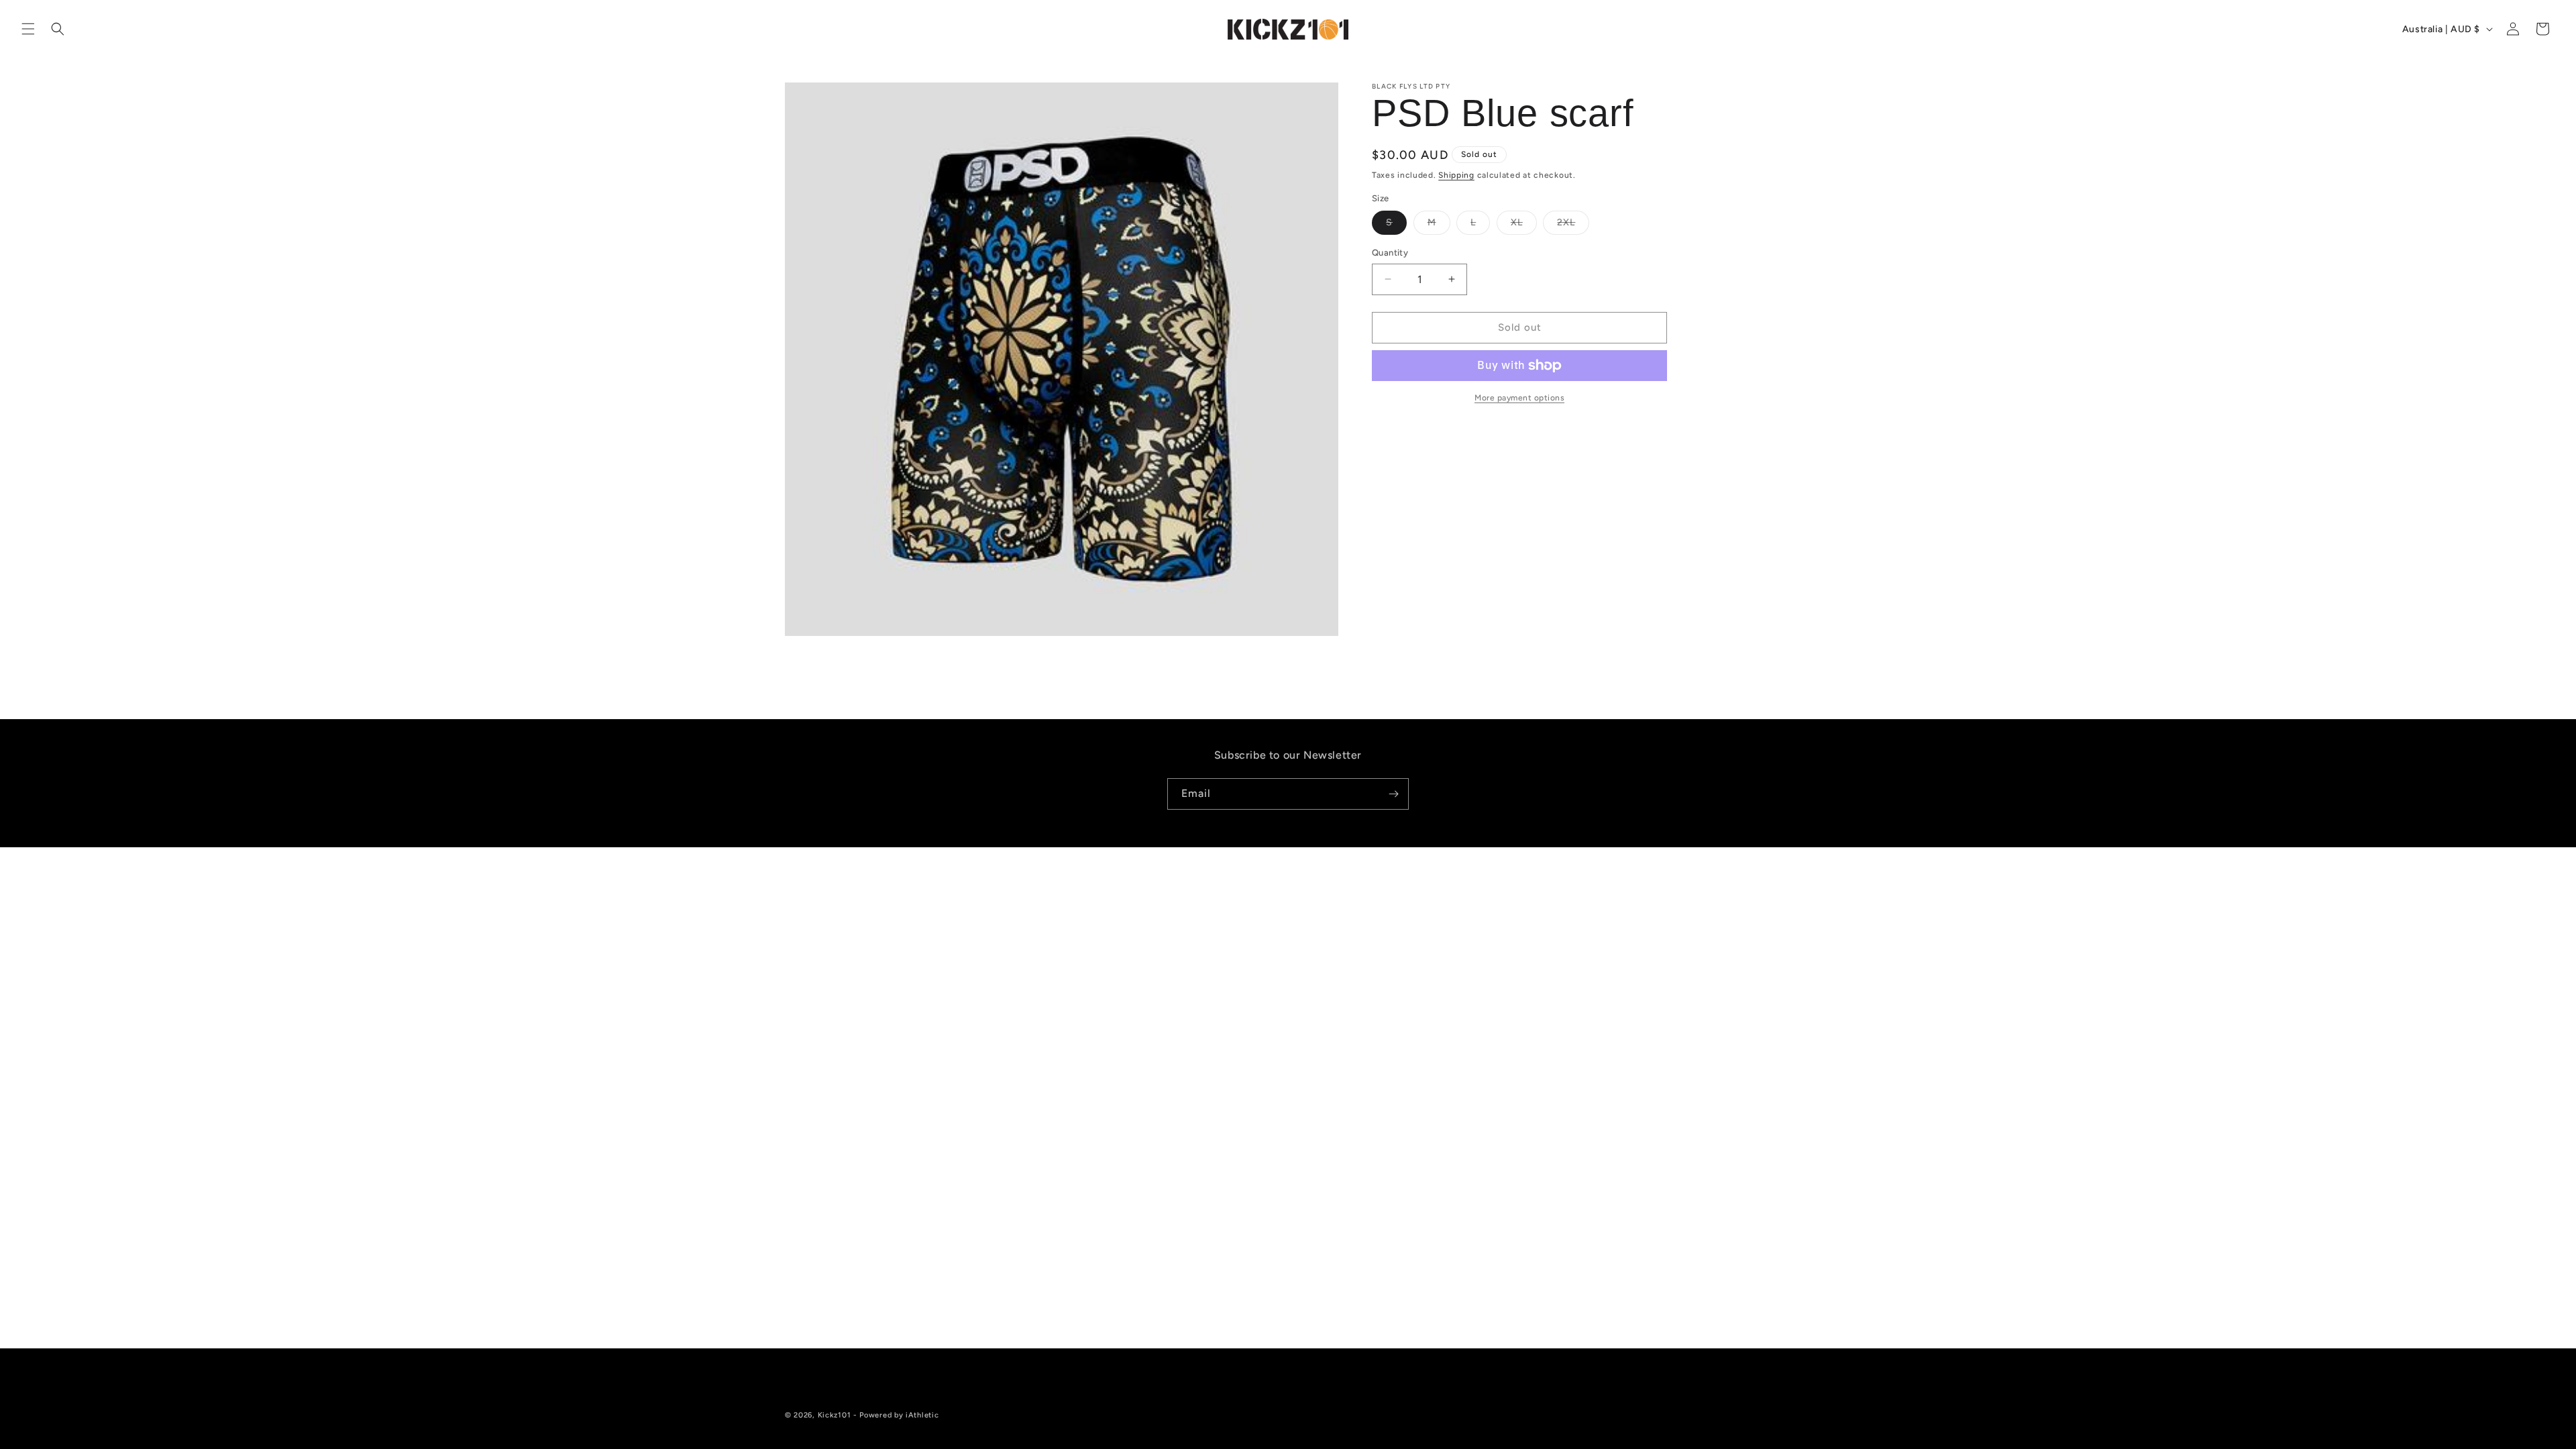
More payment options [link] (1519, 398)
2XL (1573, 225)
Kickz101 (835, 1415)
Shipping (1456, 175)
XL (1524, 225)
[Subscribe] (1393, 794)
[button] (28, 29)
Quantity (1390, 253)
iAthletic (922, 1415)
